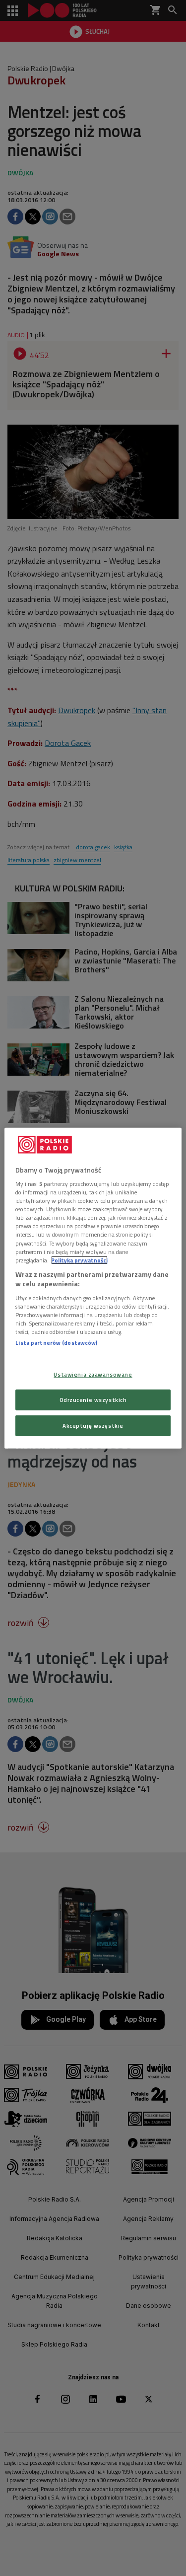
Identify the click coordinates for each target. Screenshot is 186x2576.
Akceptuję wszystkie (93, 1426)
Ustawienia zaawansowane (93, 1374)
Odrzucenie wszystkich (93, 1400)
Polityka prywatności (79, 1260)
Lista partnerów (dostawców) (56, 1343)
